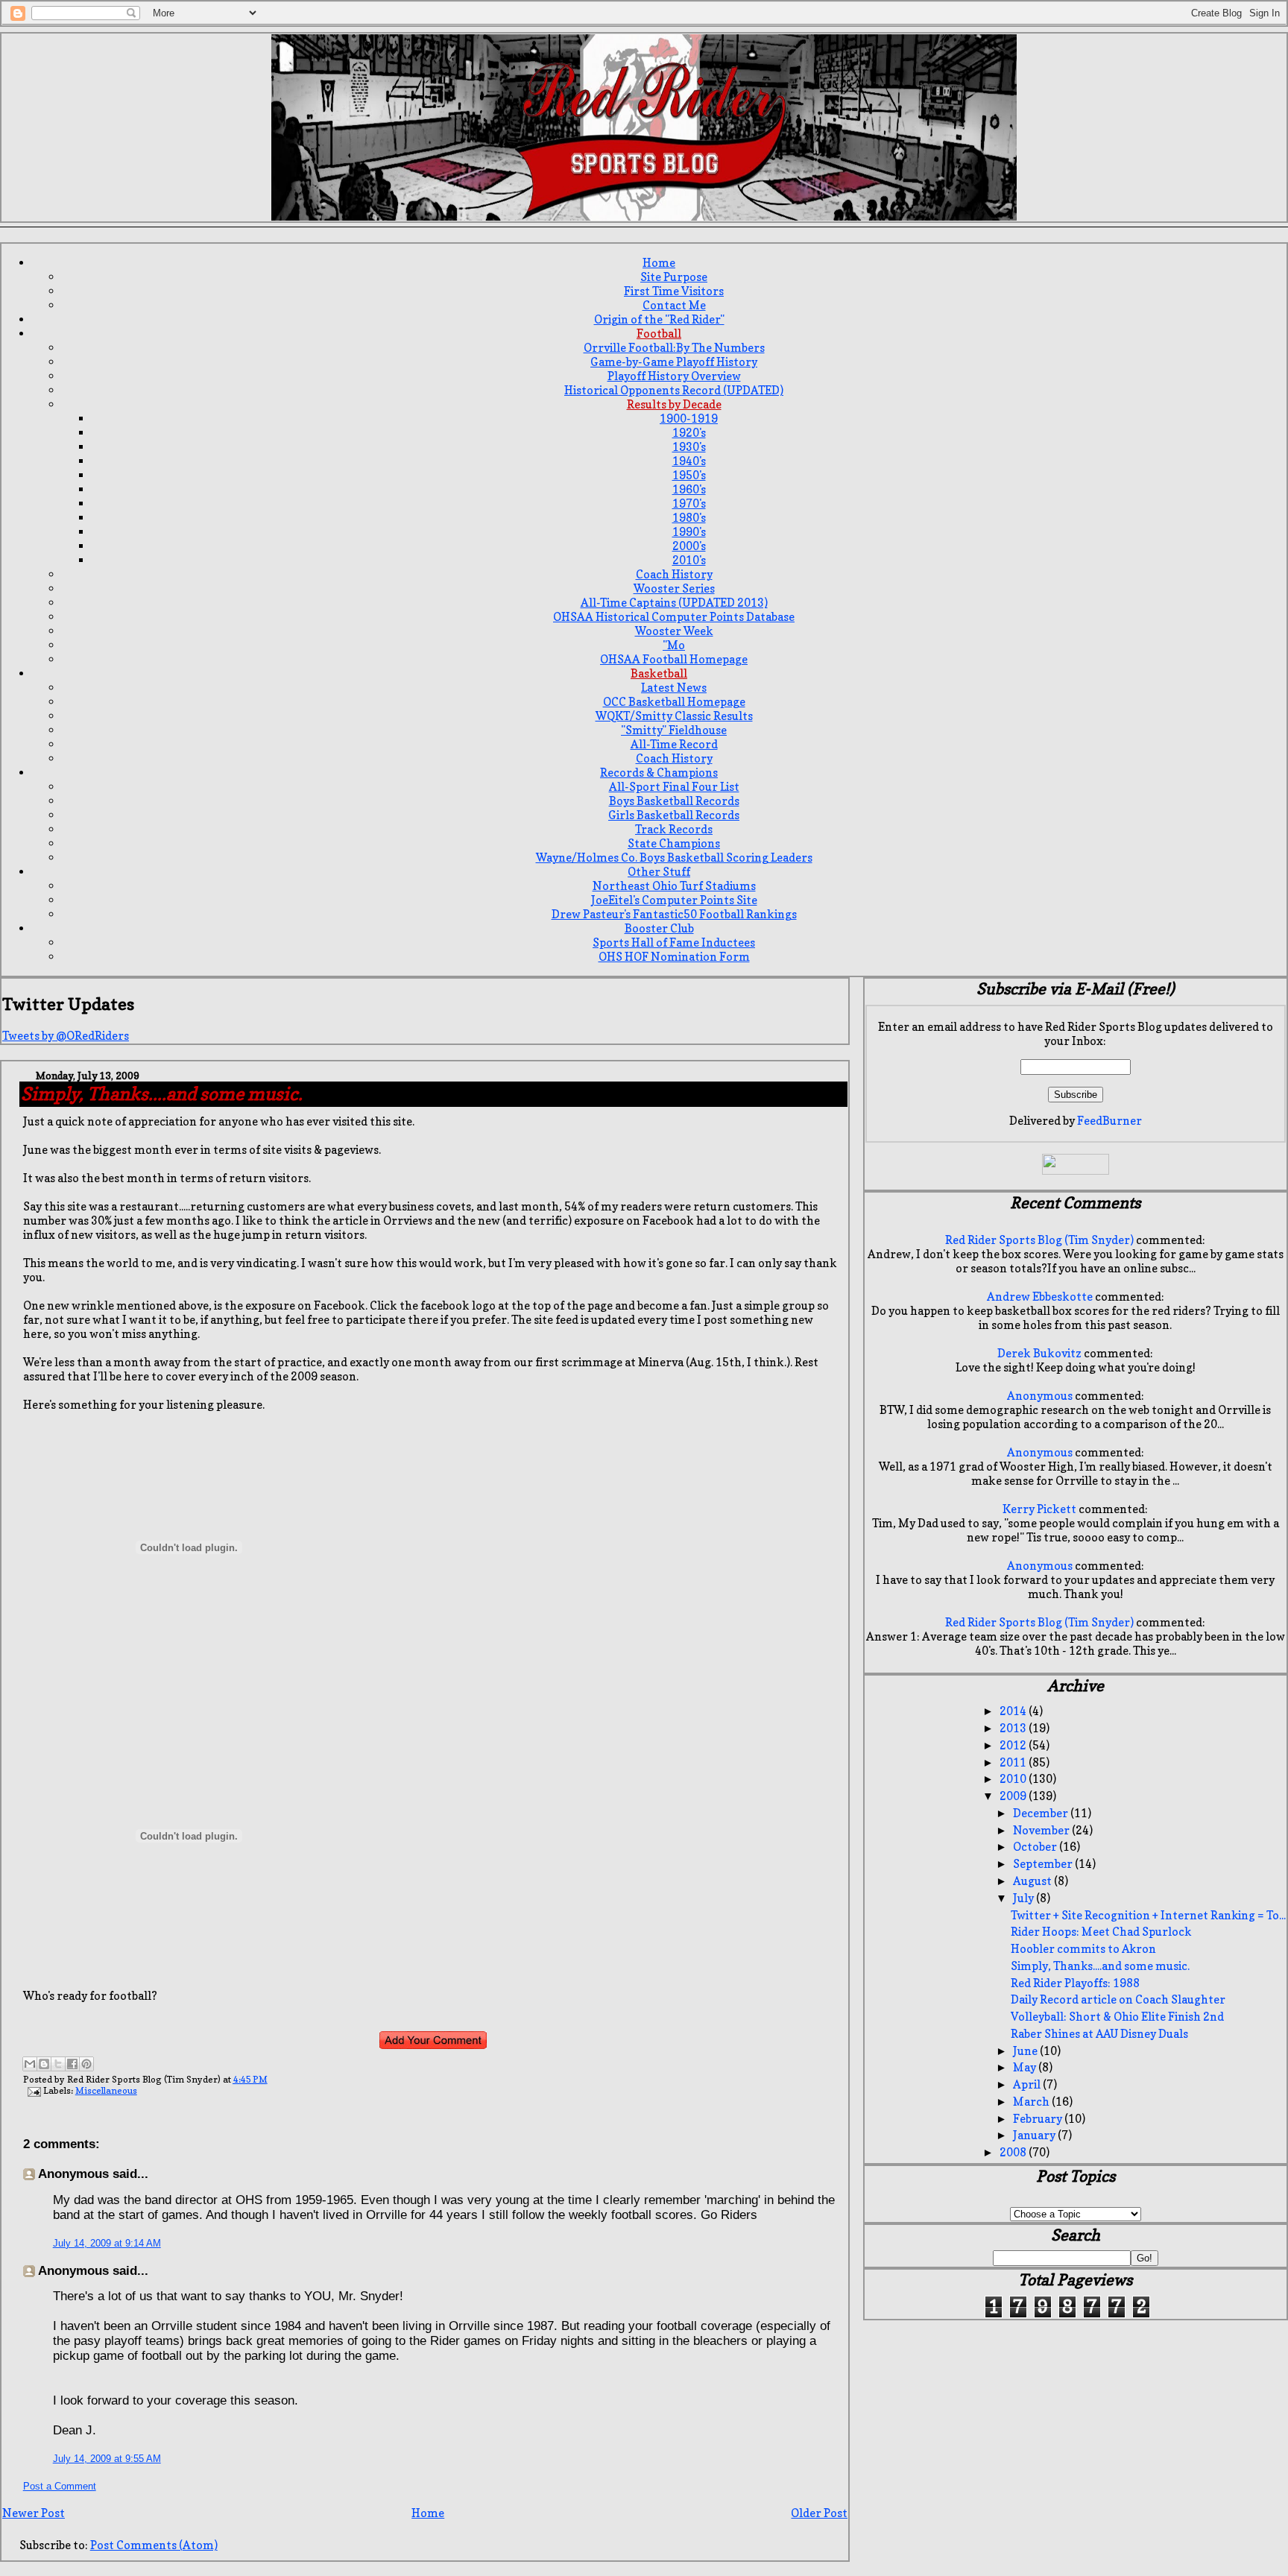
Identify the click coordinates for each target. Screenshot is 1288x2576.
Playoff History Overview (674, 376)
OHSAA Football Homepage (674, 659)
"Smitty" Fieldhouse (674, 730)
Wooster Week (674, 631)
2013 (1014, 1728)
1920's (689, 433)
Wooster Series (674, 588)
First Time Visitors (674, 291)
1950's (689, 475)
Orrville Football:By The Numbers (674, 348)
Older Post (819, 2513)
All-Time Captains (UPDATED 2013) (674, 603)
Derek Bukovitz (1039, 1353)
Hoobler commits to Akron (1083, 1949)
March (1032, 2102)
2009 (1014, 1796)
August (1033, 1881)
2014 (1014, 1711)
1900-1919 (689, 419)
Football (659, 334)
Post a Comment (60, 2486)
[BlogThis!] (44, 2064)
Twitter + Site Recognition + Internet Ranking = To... (1148, 1915)
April (1028, 2084)
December (1042, 1813)
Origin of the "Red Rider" (659, 319)
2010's (689, 560)
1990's (689, 532)
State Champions (674, 843)
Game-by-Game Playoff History (674, 362)
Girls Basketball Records (674, 815)
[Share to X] (58, 2064)
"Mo (674, 645)
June (1026, 2051)
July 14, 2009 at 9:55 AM (107, 2459)
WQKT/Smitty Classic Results (674, 716)
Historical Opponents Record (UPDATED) (674, 390)
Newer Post (34, 2513)
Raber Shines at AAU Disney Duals (1099, 2034)
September (1044, 1864)
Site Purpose (674, 277)
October (1036, 1847)
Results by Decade (674, 404)
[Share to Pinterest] (86, 2064)
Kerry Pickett (1039, 1509)
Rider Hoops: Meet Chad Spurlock (1101, 1932)
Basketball (659, 673)
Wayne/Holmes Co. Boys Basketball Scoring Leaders (674, 858)
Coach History (674, 574)
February (1039, 2119)
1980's (689, 518)
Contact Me (674, 305)
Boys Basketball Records (674, 801)
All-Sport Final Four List (674, 787)
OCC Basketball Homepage (674, 702)
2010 (1014, 1779)
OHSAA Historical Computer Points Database (674, 617)
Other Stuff (659, 872)
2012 (1014, 1745)
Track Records (674, 829)
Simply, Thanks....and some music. (1100, 1966)
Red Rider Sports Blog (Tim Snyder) (1039, 1240)
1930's (689, 447)
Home (659, 263)
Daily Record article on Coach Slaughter (1118, 1999)
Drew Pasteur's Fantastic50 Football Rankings (674, 914)
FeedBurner (1109, 1121)
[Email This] (30, 2064)
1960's (689, 489)
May (1026, 2067)
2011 (1014, 1762)
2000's (689, 546)
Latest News (674, 688)
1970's (689, 503)
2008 (1014, 2152)
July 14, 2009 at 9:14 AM (107, 2243)
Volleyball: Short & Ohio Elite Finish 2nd (1117, 2017)
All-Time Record (674, 744)
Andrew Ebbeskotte (1040, 1297)
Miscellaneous (106, 2090)
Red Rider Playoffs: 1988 (1075, 1983)
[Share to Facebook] (72, 2064)
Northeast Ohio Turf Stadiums (674, 886)
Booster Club (659, 928)
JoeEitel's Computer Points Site (674, 900)
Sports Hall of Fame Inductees (674, 943)
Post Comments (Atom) (154, 2545)
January (1035, 2135)
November (1042, 1830)
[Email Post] (33, 2090)
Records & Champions (659, 773)
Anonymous (1040, 1396)
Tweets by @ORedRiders (66, 1036)
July (1025, 1898)
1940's (689, 461)
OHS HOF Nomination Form (674, 957)
